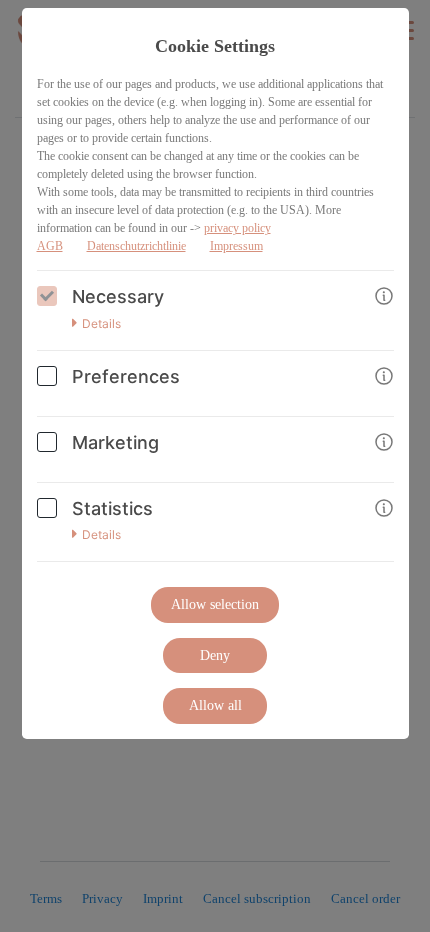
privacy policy (237, 228)
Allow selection (215, 604)
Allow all (215, 705)
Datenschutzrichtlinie (136, 246)
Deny (215, 655)
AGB (50, 246)
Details (101, 324)
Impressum (236, 246)
